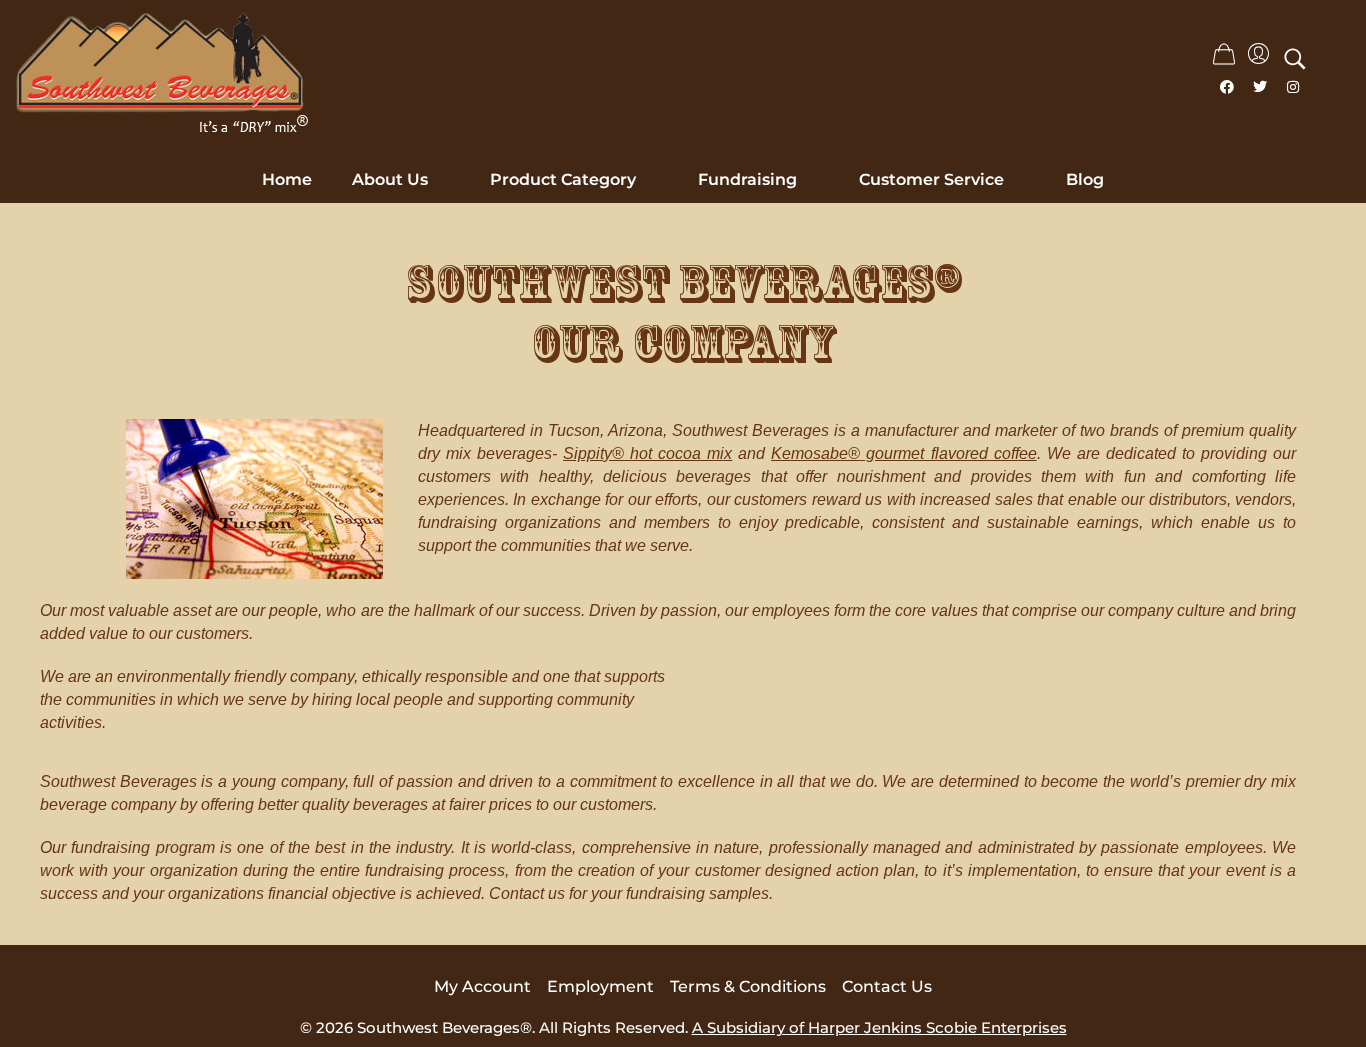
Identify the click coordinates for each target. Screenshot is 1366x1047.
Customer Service (931, 179)
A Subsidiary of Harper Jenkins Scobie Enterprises (879, 1027)
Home (287, 179)
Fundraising (747, 179)
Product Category (563, 179)
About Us (390, 179)
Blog (1085, 179)
